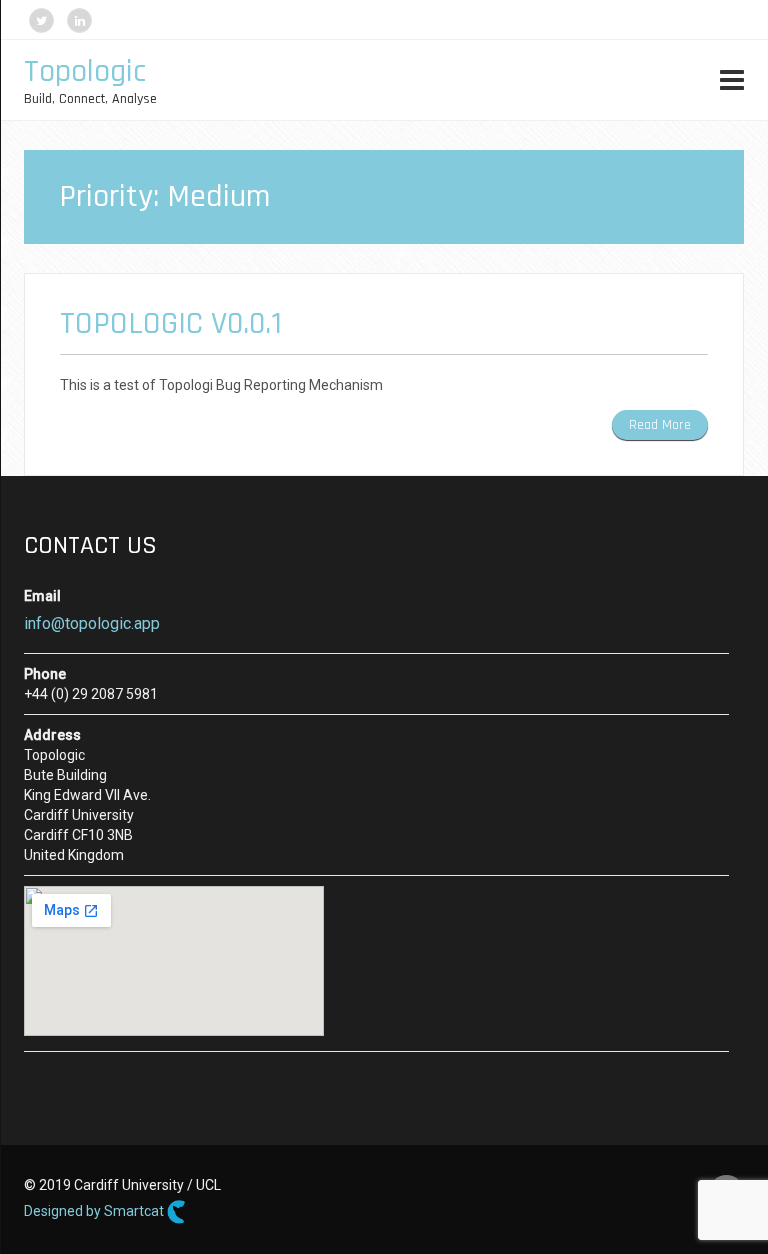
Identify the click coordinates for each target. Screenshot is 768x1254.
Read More (660, 425)
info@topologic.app (92, 623)
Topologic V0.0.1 (171, 323)
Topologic (85, 71)
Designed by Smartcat (95, 1211)
